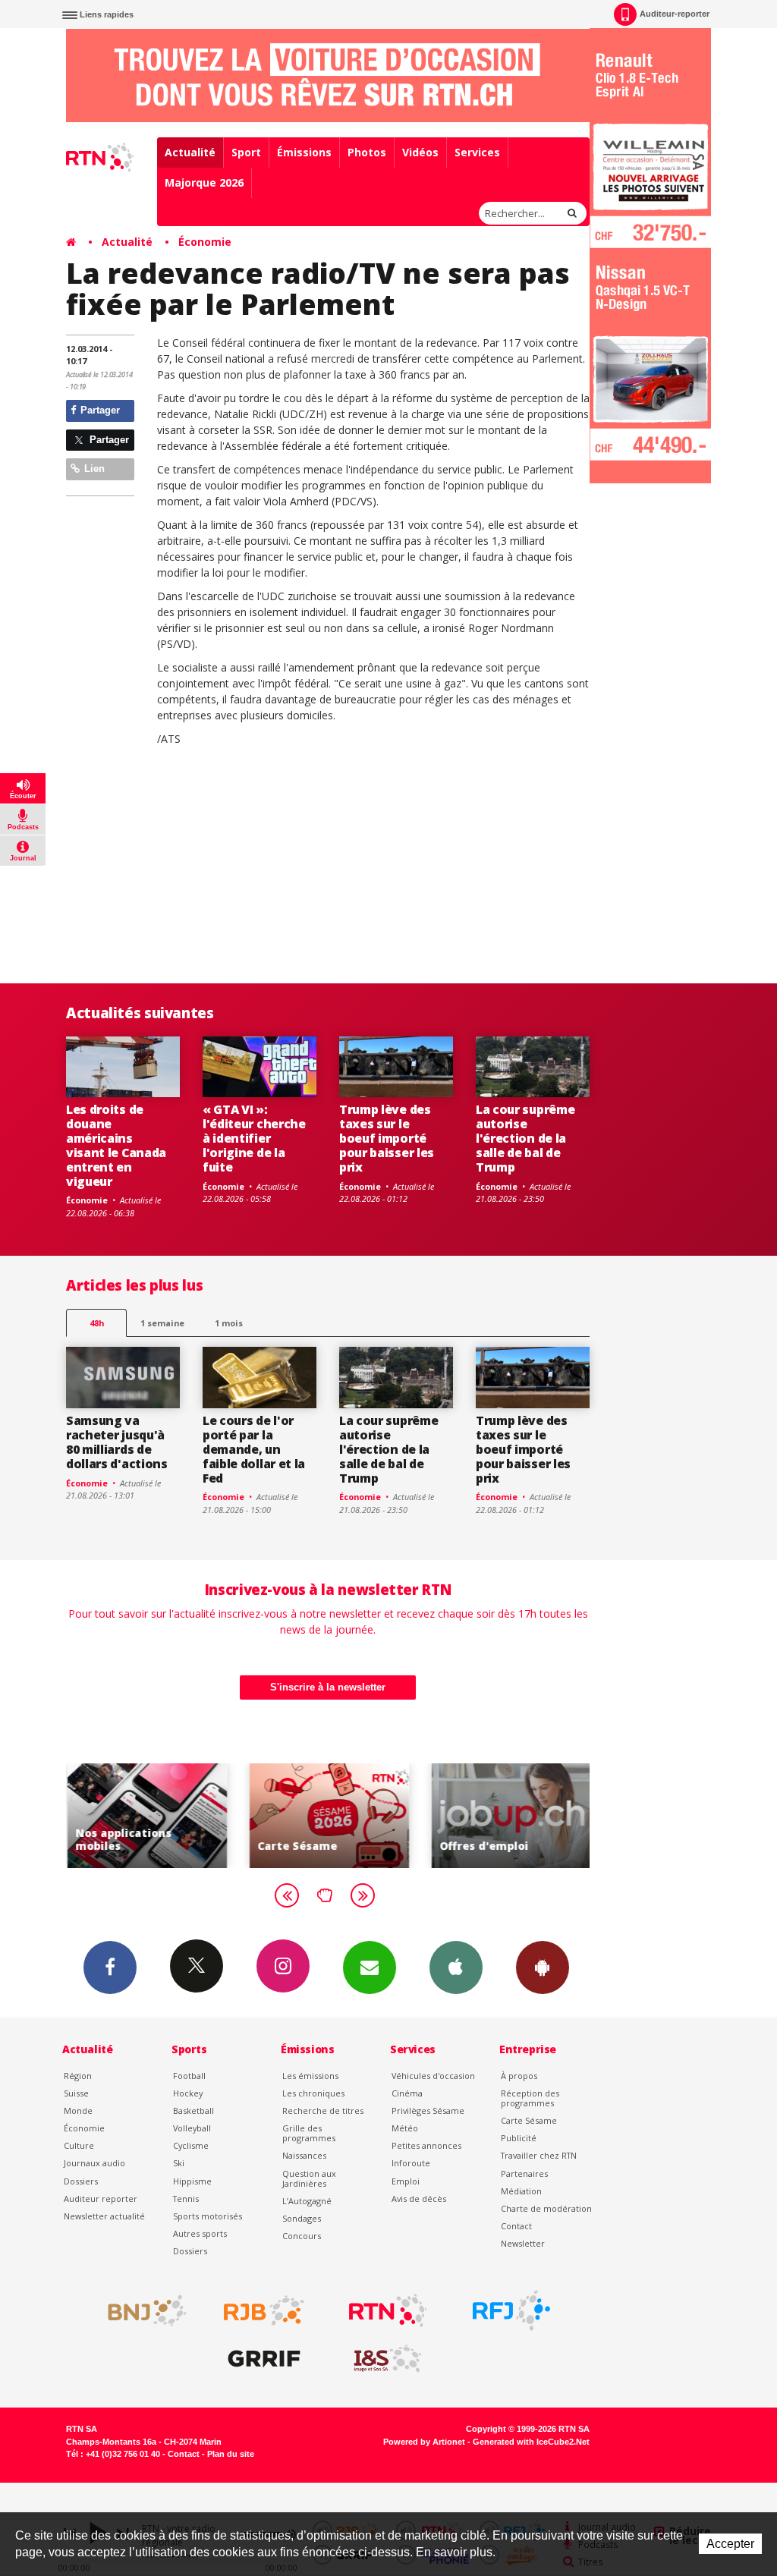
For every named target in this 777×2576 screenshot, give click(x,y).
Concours (302, 2236)
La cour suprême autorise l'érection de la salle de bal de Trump (525, 1138)
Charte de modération (546, 2208)
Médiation (521, 2191)
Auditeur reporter (101, 2199)
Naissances (304, 2155)
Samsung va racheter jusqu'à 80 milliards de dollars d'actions (117, 1442)
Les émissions (310, 2076)
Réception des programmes (530, 2098)
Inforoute (411, 2163)
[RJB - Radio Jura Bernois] (264, 2310)
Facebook (110, 1967)
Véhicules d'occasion (433, 2076)
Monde (78, 2110)
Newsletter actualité (104, 2216)
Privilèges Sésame (428, 2110)
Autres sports (200, 2233)
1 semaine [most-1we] (162, 1323)
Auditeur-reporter (675, 14)
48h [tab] (97, 1323)
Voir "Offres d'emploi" (510, 1815)
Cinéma (407, 2093)
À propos (519, 2076)
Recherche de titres (323, 2110)
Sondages (302, 2218)
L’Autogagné (307, 2201)
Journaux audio (94, 2163)
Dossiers (81, 2181)
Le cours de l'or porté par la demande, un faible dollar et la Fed (254, 1449)
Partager (99, 410)
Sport (246, 152)
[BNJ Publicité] (140, 2310)
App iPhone (456, 1967)
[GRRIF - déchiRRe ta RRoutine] (264, 2359)
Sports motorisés (208, 2216)
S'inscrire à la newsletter (328, 1687)
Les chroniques (313, 2093)
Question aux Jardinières (309, 2178)
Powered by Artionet (424, 2442)
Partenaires (524, 2173)
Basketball (193, 2110)
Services (477, 152)
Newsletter (523, 2243)
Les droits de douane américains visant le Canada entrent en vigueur (116, 1145)
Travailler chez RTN (539, 2155)
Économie (205, 242)
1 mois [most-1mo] (229, 1323)
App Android (543, 1967)
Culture (79, 2145)
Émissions (304, 152)
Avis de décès (419, 2199)
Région (78, 2076)
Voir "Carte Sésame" (328, 1815)
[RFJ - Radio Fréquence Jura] (511, 2310)
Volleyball (192, 2128)
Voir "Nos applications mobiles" (146, 1815)
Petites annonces (426, 2145)
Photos (367, 152)
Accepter (730, 2544)
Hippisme (192, 2181)
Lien (93, 469)
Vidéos (420, 152)
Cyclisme (191, 2145)
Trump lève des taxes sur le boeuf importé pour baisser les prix (387, 1138)
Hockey (188, 2093)
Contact (516, 2226)
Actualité (190, 152)
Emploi (406, 2181)
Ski (179, 2163)
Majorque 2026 (204, 182)
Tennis (186, 2199)
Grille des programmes (309, 2133)
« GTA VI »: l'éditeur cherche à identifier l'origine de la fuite (254, 1138)
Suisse (76, 2093)
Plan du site (231, 2454)
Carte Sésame (529, 2120)
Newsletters (370, 1967)
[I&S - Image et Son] (388, 2359)
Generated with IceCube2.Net (531, 2442)
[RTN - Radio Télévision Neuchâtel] (388, 2310)
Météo (405, 2128)
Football (189, 2076)
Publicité (519, 2138)
